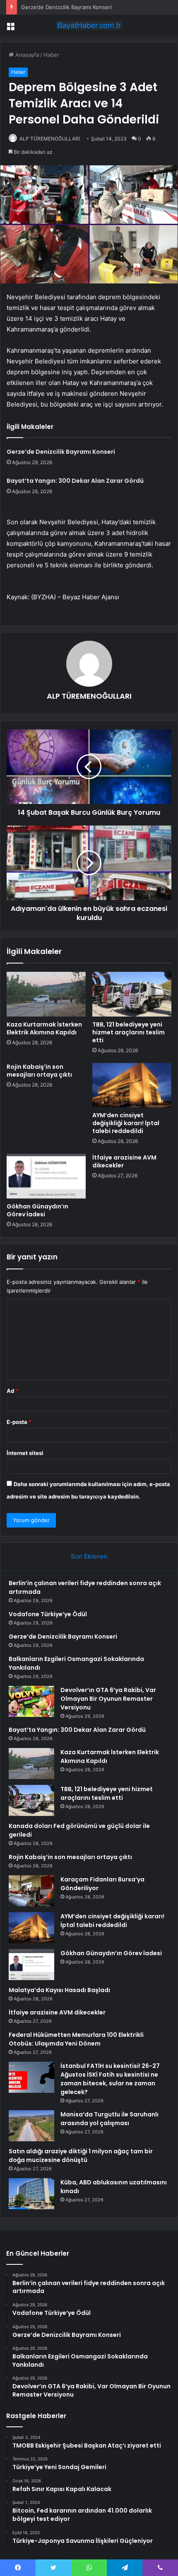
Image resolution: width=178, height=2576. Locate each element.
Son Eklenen (89, 1556)
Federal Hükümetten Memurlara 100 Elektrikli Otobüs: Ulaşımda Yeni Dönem (76, 2039)
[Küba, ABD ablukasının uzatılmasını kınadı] (31, 2194)
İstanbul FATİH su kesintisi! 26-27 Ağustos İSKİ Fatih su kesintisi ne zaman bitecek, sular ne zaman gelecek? (110, 2079)
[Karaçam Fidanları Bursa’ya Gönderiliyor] (31, 1891)
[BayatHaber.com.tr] (89, 25)
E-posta (19, 1422)
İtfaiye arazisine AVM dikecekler (124, 1161)
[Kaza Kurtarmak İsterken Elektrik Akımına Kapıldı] (46, 994)
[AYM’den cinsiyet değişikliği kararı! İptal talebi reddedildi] (132, 1085)
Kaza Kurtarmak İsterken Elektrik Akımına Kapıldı (44, 1028)
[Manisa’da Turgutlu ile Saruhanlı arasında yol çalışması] (31, 2126)
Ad (12, 1391)
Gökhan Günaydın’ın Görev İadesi (37, 1210)
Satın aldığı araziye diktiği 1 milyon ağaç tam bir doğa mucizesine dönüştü (81, 2156)
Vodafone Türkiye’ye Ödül (48, 1614)
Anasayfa (26, 55)
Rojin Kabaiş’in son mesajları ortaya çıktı (39, 1071)
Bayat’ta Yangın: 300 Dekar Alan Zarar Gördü (75, 481)
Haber (51, 55)
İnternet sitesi (25, 1453)
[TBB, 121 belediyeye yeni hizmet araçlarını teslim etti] (132, 994)
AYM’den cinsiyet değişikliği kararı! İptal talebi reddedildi (126, 1123)
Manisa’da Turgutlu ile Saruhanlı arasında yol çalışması (109, 2119)
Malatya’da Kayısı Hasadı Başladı (59, 1990)
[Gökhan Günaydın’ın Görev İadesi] (46, 1176)
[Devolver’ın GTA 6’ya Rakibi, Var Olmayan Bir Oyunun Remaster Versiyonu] (31, 1701)
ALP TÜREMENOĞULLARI (50, 139)
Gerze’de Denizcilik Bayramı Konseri (66, 7)
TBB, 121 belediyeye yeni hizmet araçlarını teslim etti (129, 1032)
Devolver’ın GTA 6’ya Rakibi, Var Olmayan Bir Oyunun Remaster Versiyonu (108, 1699)
